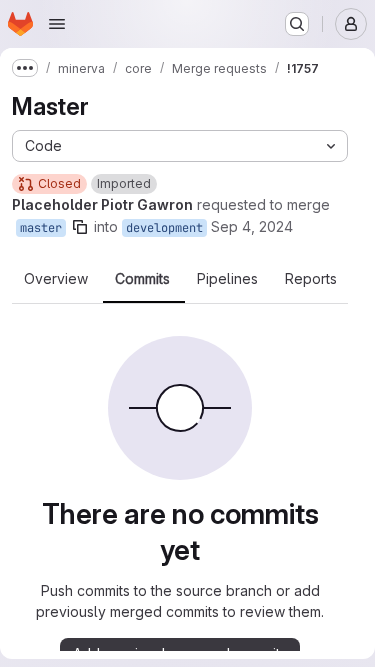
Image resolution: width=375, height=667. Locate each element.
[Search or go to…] (297, 24)
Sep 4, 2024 (252, 226)
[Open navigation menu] (57, 24)
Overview (56, 279)
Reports (311, 279)
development (164, 228)
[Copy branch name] (80, 227)
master (41, 228)
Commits (142, 279)
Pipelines (227, 279)
